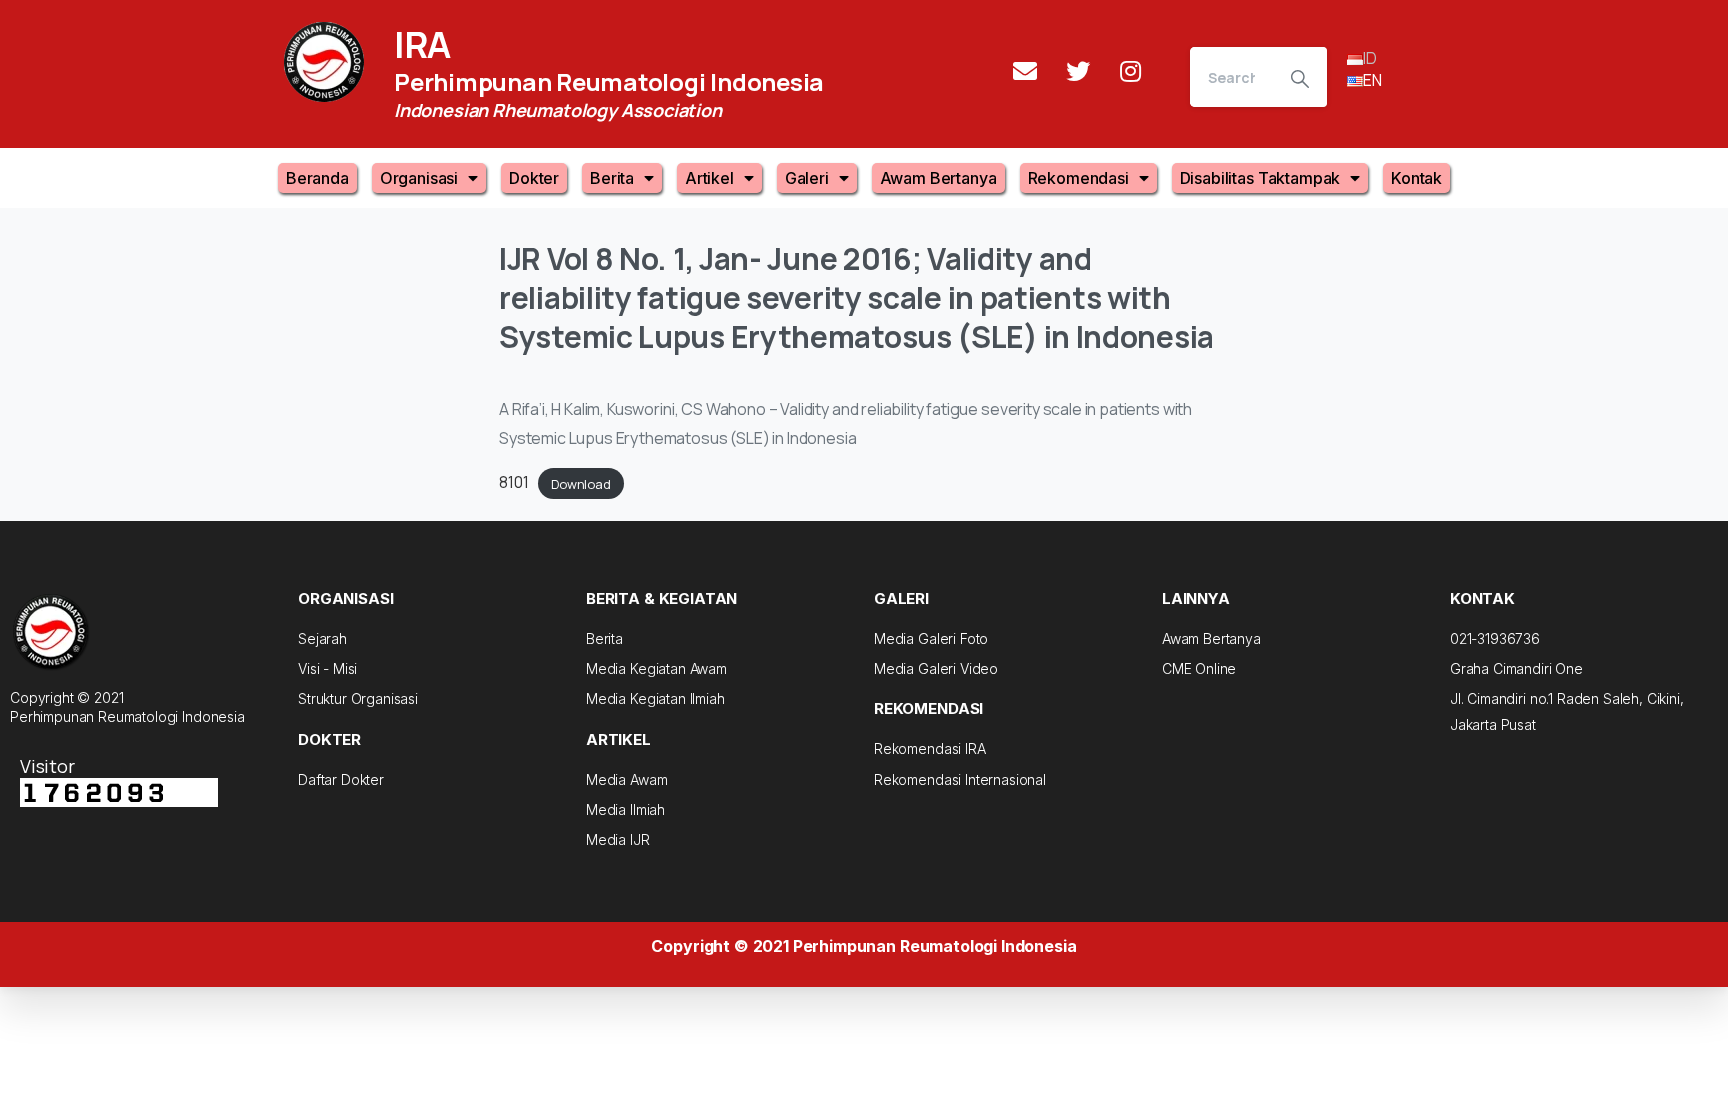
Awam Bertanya (938, 178)
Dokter (534, 178)
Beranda (317, 178)
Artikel (709, 178)
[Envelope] (1025, 71)
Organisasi (419, 178)
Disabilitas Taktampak (1260, 178)
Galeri (807, 178)
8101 (513, 482)
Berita (612, 178)
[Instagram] (1131, 71)
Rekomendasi (1078, 178)
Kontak (1416, 178)
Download (581, 483)
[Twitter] (1078, 71)
